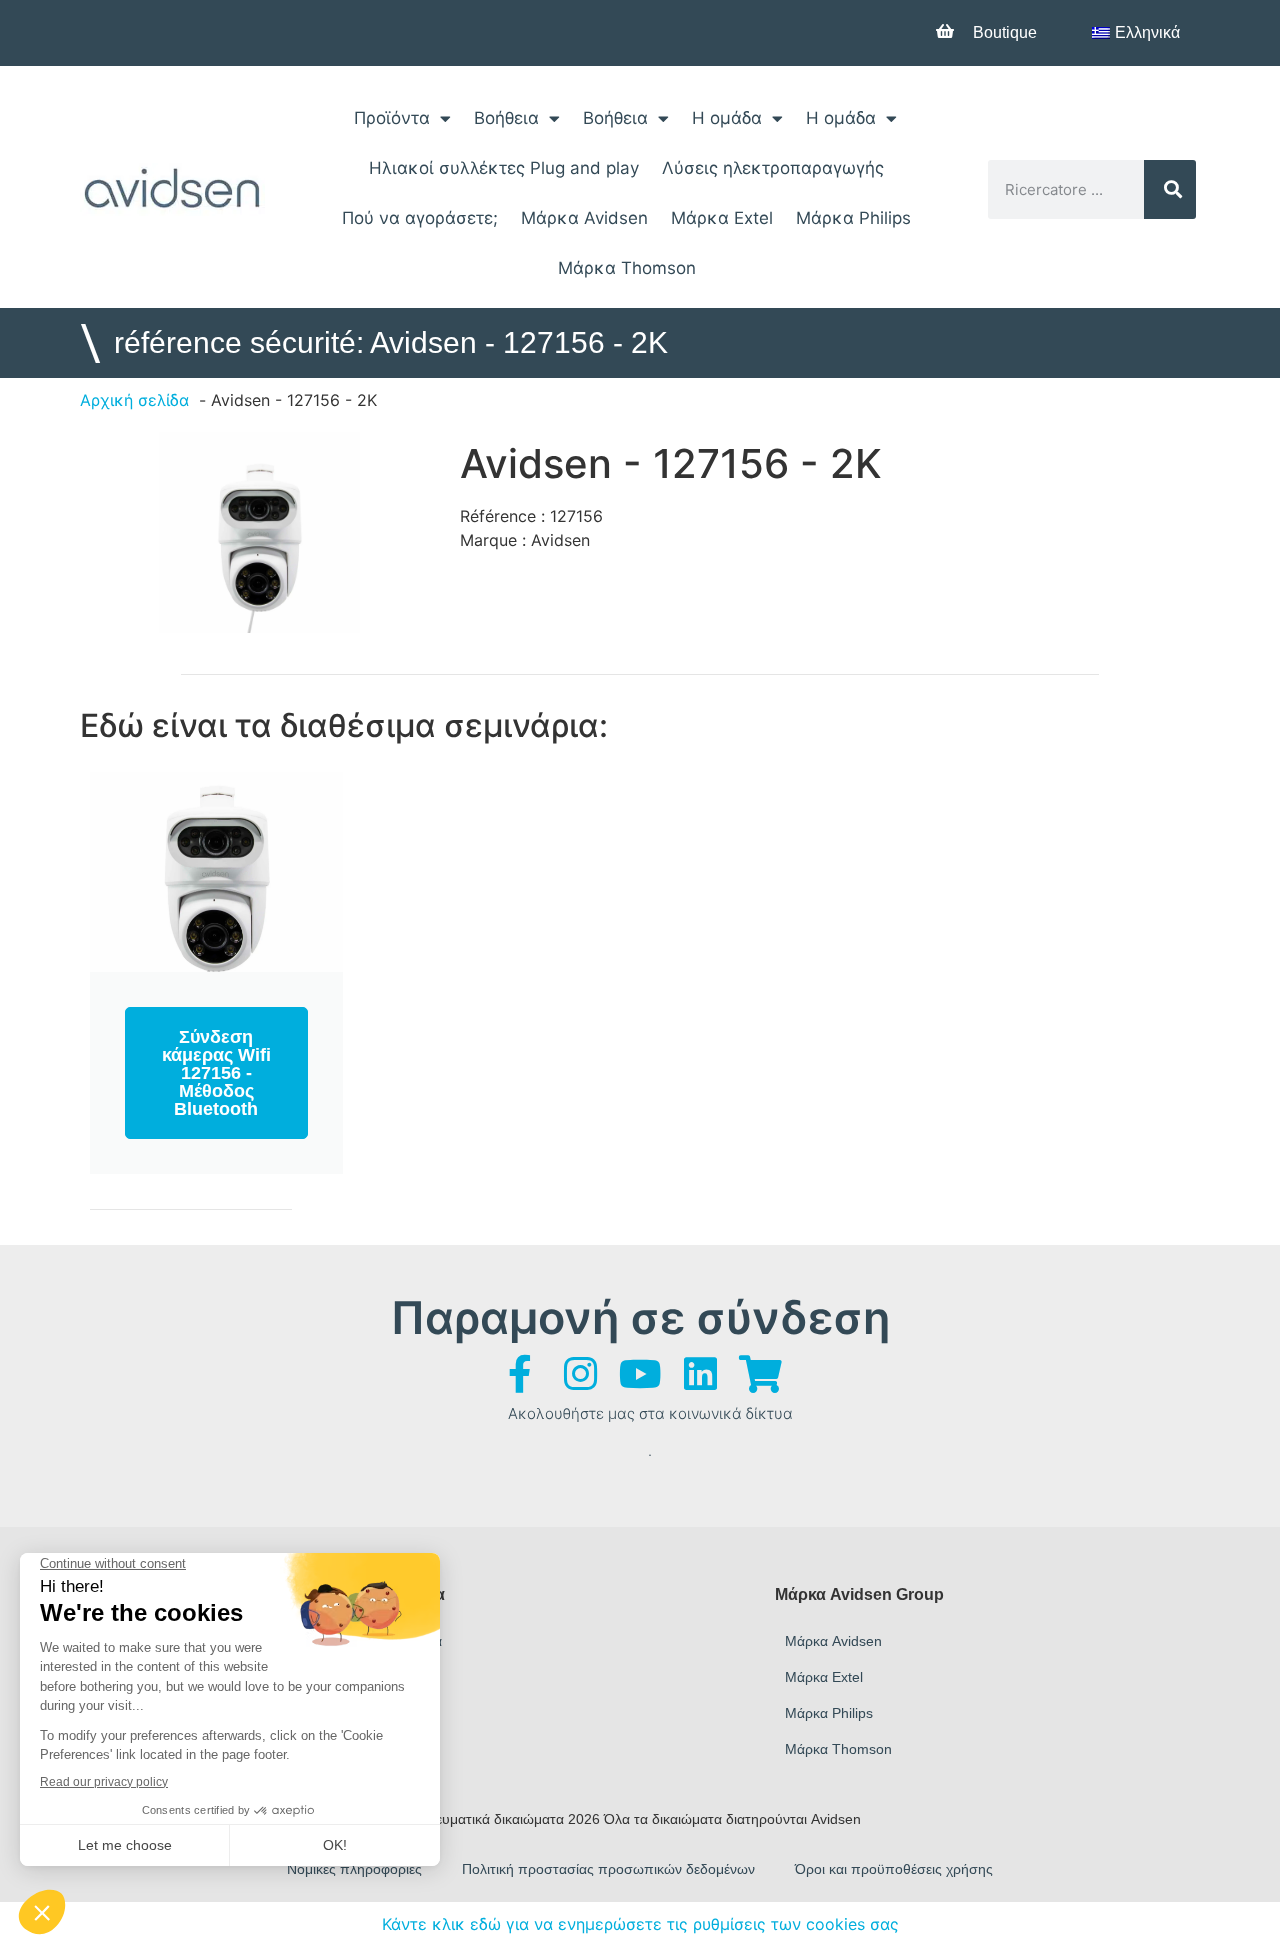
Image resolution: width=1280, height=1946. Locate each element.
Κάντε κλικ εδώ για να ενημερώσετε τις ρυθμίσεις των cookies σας (640, 1924)
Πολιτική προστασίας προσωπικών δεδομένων (608, 1869)
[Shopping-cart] (760, 1374)
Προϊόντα (392, 118)
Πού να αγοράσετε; (420, 218)
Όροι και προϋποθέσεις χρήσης (894, 1869)
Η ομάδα (727, 118)
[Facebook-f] (520, 1374)
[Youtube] (640, 1374)
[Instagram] (580, 1374)
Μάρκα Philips (853, 218)
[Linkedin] (700, 1374)
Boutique (1005, 32)
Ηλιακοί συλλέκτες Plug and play (504, 168)
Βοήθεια (506, 118)
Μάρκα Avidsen (584, 218)
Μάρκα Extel (722, 218)
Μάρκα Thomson (627, 268)
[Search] (1170, 189)
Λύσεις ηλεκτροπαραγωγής (773, 168)
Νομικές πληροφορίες (354, 1869)
